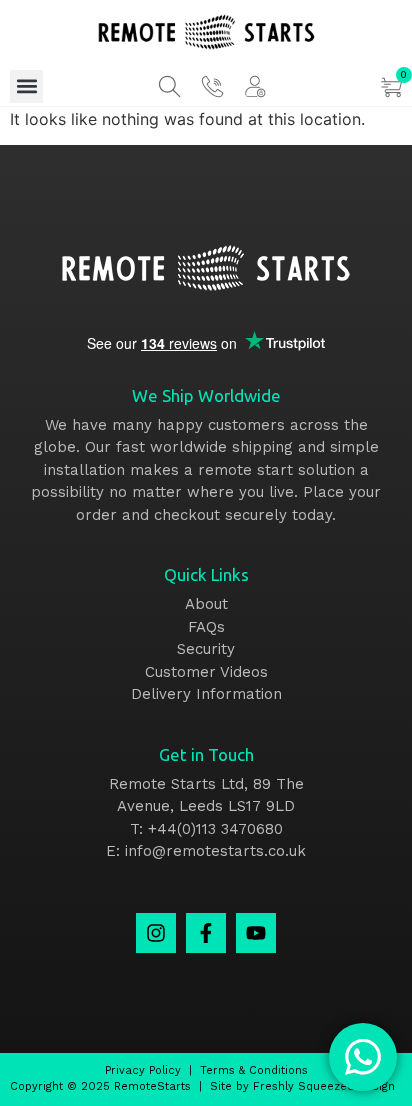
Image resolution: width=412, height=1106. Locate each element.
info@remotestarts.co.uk (215, 851)
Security (206, 649)
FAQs (206, 627)
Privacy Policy (143, 1070)
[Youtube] (256, 933)
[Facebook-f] (206, 933)
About (206, 604)
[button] (26, 86)
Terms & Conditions (254, 1070)
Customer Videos (206, 672)
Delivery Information (206, 694)
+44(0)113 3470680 (215, 829)
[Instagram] (156, 933)
